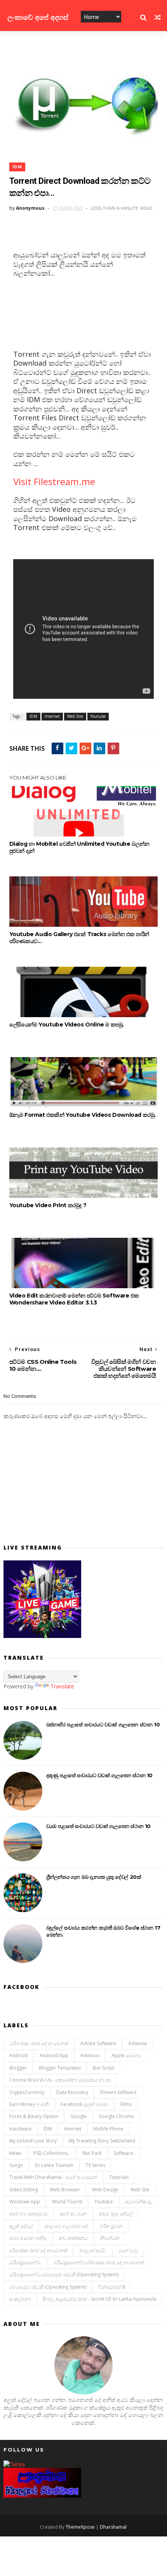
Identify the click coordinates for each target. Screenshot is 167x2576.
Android (18, 2055)
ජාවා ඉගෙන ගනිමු (28, 2238)
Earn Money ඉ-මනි (29, 2104)
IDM (17, 167)
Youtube (98, 716)
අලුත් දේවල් (21, 2226)
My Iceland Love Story (33, 2141)
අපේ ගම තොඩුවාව (29, 2214)
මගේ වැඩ (128, 2250)
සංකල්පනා (20, 2299)
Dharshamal (113, 2527)
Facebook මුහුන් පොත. (84, 2104)
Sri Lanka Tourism (54, 2165)
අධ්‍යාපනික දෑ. (139, 2202)
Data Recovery (72, 2092)
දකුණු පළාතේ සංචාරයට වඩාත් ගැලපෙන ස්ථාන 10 (99, 1775)
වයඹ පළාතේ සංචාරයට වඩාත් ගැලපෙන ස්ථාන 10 (98, 1826)
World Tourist (67, 2202)
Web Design (105, 2190)
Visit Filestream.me (54, 481)
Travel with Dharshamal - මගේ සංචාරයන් (53, 2177)
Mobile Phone (108, 2129)
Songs (16, 2165)
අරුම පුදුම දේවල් (116, 2214)
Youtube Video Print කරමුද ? (48, 1205)
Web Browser (65, 2190)
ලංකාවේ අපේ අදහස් (38, 17)
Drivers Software (118, 2092)
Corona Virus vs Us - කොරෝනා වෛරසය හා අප (60, 2080)
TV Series (95, 2165)
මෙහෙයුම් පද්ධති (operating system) (48, 2287)
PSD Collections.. (52, 2153)
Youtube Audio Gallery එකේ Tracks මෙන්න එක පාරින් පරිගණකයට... (79, 938)
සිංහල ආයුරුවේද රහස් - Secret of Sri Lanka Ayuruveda (100, 2299)
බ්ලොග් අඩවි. (93, 2250)
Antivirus (90, 2055)
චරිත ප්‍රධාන (111, 2226)
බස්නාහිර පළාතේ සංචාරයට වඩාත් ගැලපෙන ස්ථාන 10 (103, 1724)
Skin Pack (92, 2153)
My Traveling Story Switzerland (102, 2141)
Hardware (20, 2129)
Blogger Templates (60, 2068)
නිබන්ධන (110, 2238)
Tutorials (119, 2177)
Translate (62, 1686)
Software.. (125, 2153)
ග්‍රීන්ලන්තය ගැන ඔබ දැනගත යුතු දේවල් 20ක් (94, 1877)
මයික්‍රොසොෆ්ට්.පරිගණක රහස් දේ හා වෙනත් (99, 2262)
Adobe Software (98, 2043)
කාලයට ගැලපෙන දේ (66, 2226)
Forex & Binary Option (34, 2116)
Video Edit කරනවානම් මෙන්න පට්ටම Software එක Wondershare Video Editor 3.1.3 (74, 1299)
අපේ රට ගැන (73, 2214)
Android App (54, 2055)
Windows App (25, 2202)
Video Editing (24, 2190)
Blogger (18, 2068)
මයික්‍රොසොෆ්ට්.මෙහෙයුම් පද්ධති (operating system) (64, 2275)
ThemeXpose (80, 2527)
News (15, 2153)
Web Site (75, 716)
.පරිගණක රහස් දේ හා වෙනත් (39, 2043)
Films (126, 2104)
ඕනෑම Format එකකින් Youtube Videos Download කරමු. (83, 1115)
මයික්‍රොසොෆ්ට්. (25, 2262)
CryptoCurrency (27, 2092)
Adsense (138, 2043)
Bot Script (104, 2068)
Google (78, 2116)
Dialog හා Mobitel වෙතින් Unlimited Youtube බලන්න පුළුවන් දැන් (79, 847)
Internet (52, 716)
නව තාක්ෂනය (73, 2238)
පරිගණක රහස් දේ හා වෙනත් (38, 2250)
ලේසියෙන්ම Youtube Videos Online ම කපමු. (67, 1025)
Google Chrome (116, 2116)
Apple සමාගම (126, 2055)
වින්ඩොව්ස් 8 (112, 2287)
